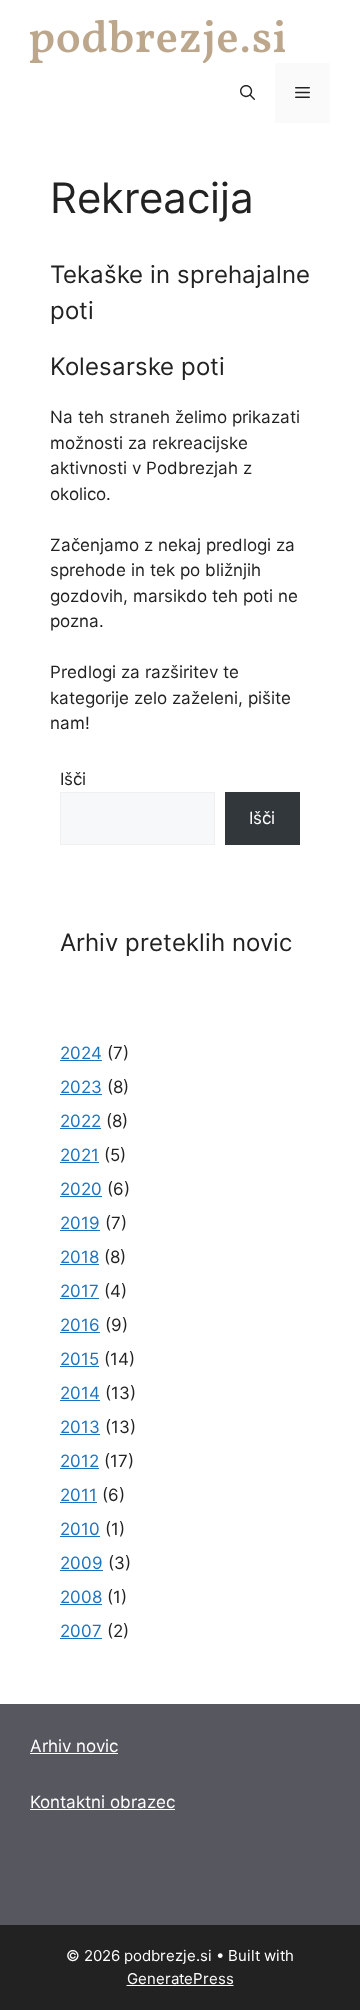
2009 (81, 1563)
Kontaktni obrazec (102, 1802)
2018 (79, 1257)
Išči (73, 779)
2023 (81, 1087)
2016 (80, 1325)
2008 (81, 1597)
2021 (79, 1155)
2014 (80, 1393)
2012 (79, 1461)
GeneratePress (180, 1978)
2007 (81, 1631)
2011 (78, 1495)
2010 (80, 1529)
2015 (79, 1359)
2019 (80, 1223)
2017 (79, 1291)
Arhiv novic (74, 1746)
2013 (80, 1427)
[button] (247, 93)
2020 (81, 1189)
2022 (80, 1121)
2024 (81, 1053)
